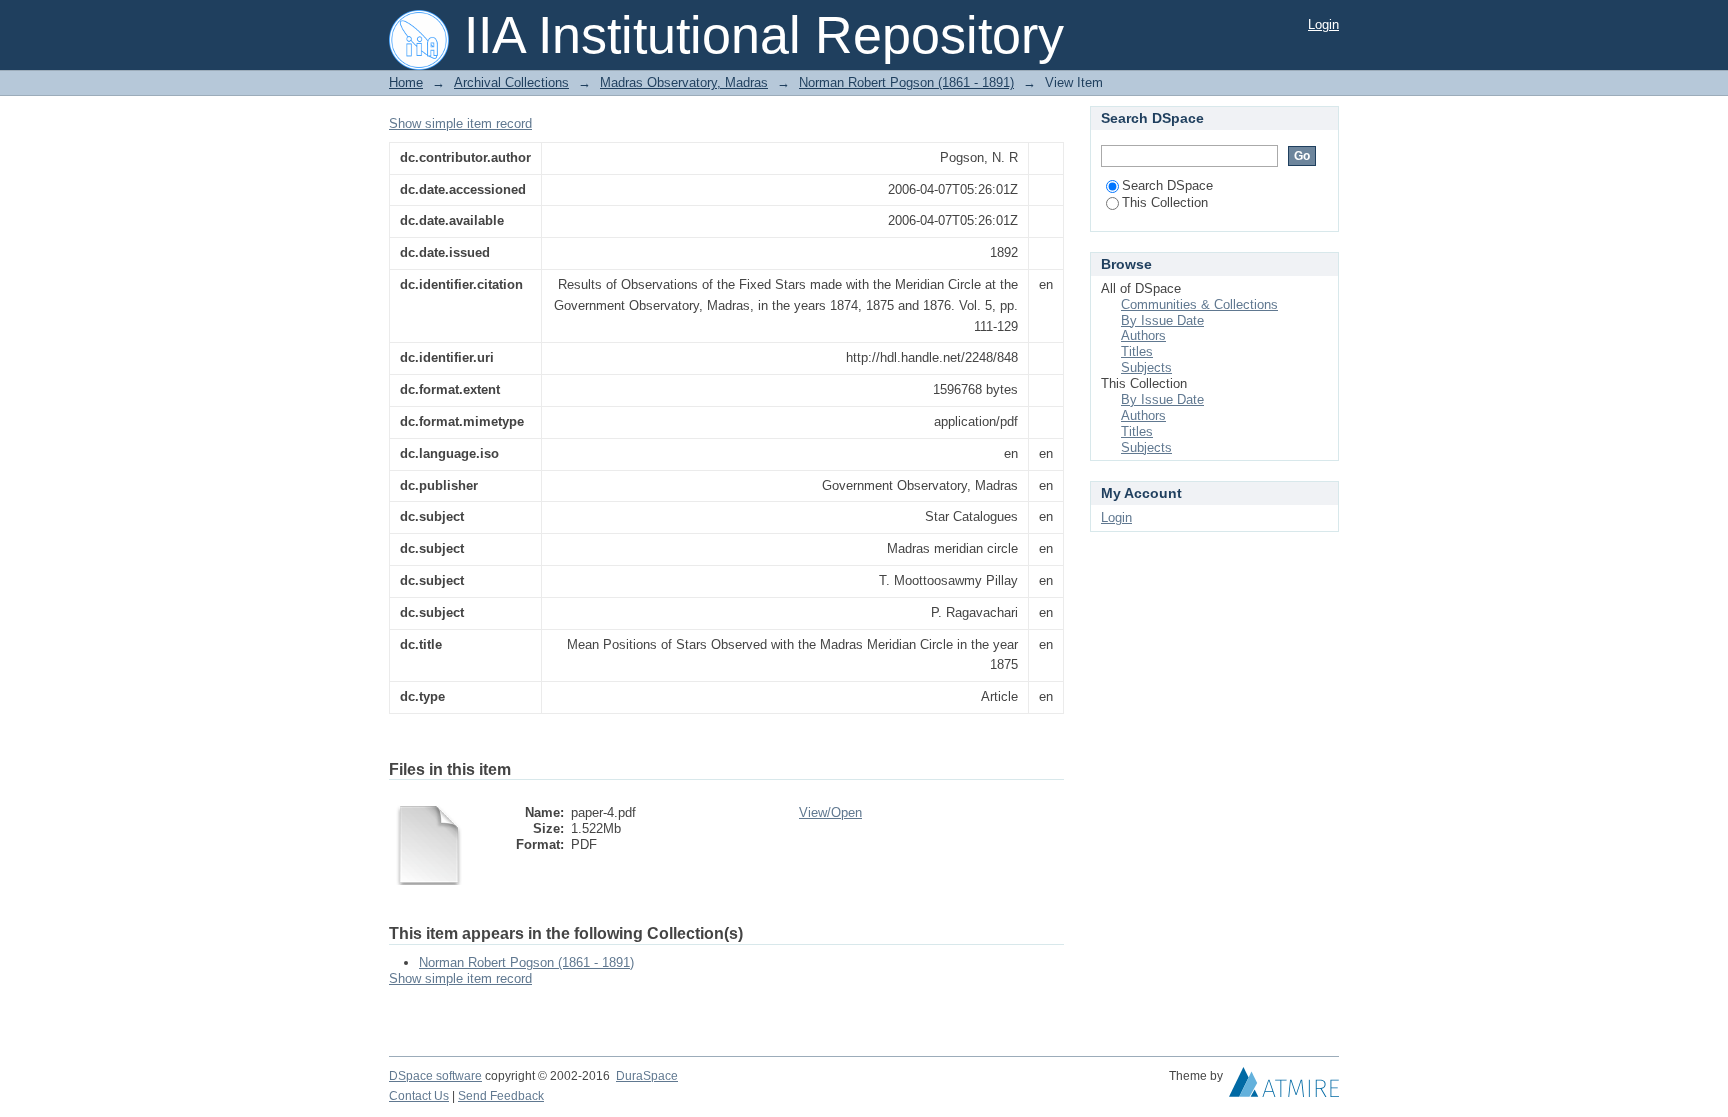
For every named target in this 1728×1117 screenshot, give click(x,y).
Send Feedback (501, 1096)
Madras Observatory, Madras (684, 82)
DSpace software (435, 1076)
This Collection (1165, 202)
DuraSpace (647, 1076)
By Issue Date (1162, 320)
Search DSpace (1167, 185)
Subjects (1146, 367)
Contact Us (419, 1096)
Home (406, 82)
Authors (1143, 335)
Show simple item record (460, 123)
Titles (1137, 351)
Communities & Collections (1199, 304)
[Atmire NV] (1284, 1087)
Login (1323, 24)
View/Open (830, 812)
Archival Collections (511, 82)
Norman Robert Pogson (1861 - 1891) (906, 82)
